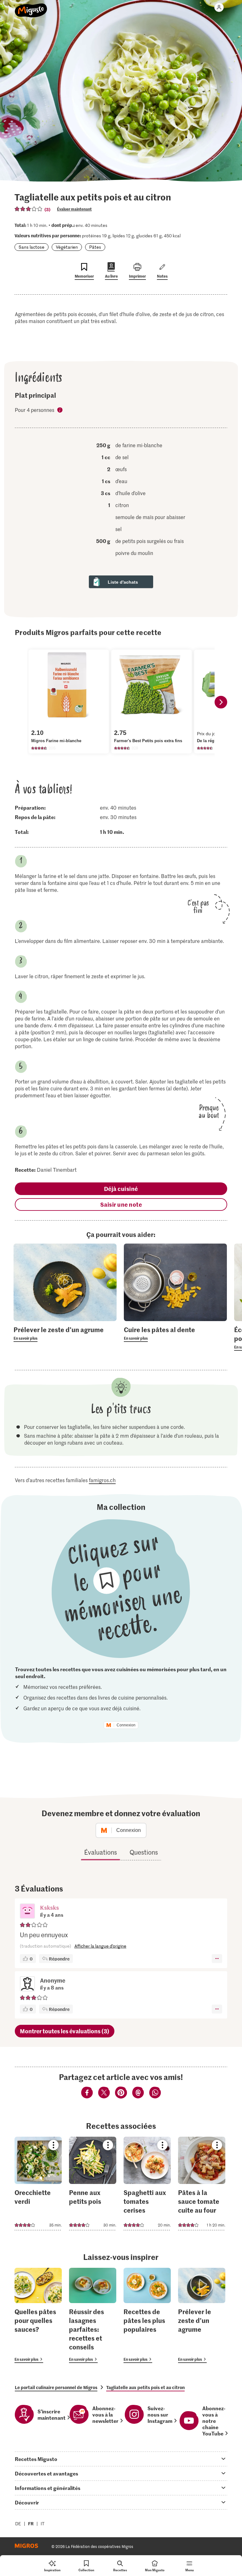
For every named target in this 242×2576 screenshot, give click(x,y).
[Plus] (217, 1959)
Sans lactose (32, 247)
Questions (144, 1852)
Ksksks (49, 1907)
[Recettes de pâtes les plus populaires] (147, 2316)
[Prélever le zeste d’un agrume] (202, 2316)
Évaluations (101, 1852)
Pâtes (95, 247)
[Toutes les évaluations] (29, 209)
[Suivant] (221, 702)
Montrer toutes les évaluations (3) (65, 2031)
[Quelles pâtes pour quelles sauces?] (38, 2316)
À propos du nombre (60, 410)
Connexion (126, 1725)
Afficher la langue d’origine (100, 1946)
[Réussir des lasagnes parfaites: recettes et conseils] (93, 2316)
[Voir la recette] (38, 2183)
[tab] (121, 2459)
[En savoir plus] (65, 1333)
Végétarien (67, 247)
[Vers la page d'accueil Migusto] (31, 7)
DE (18, 2524)
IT (43, 2524)
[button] (27, 1912)
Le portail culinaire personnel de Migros (56, 2387)
